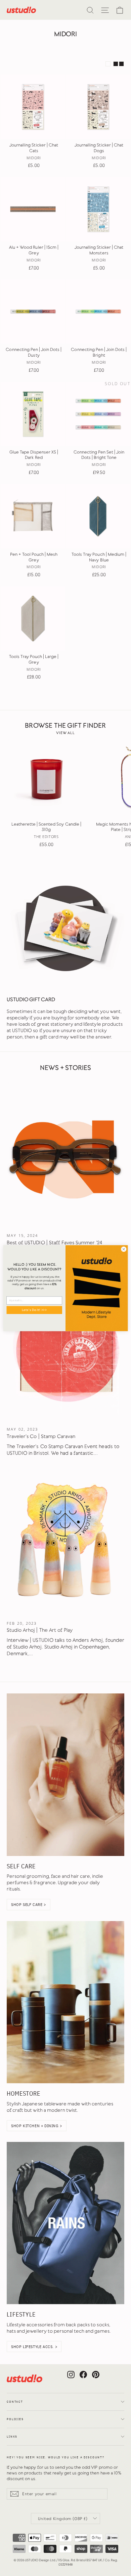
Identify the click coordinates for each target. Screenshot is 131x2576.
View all (65, 733)
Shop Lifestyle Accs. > (34, 2347)
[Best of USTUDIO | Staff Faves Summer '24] (65, 1154)
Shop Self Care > (29, 1904)
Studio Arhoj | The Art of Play (40, 1630)
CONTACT (15, 2402)
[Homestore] (65, 2002)
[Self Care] (65, 1775)
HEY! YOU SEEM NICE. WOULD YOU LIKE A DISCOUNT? (56, 2457)
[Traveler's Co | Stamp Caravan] (65, 1348)
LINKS (12, 2437)
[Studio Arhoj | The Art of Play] (65, 1542)
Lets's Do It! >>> (34, 1310)
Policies (15, 2419)
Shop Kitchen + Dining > (37, 2126)
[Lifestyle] (65, 2223)
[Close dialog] (124, 1249)
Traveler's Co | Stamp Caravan (41, 1436)
